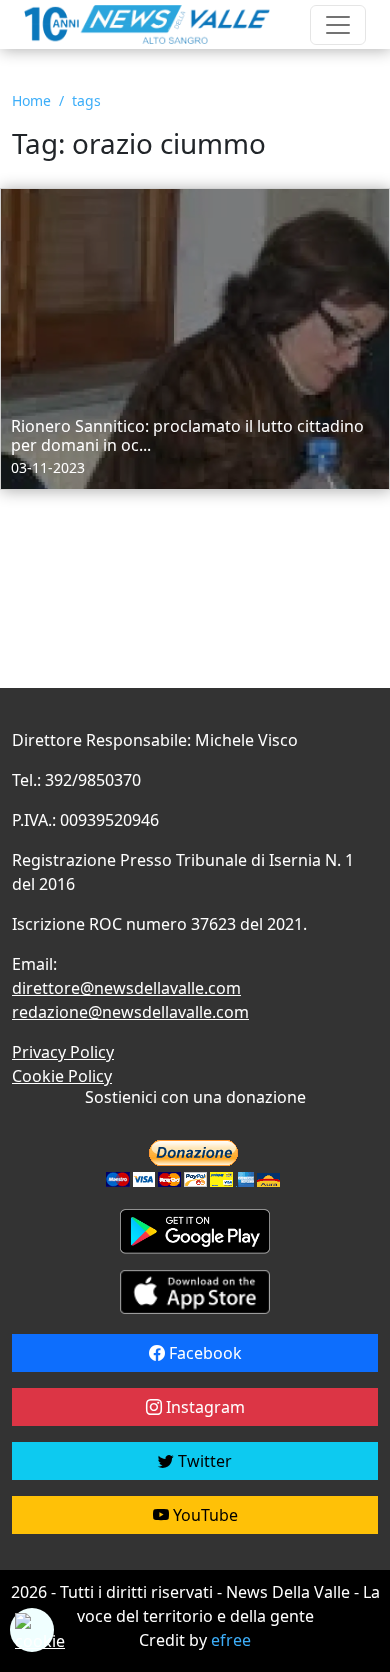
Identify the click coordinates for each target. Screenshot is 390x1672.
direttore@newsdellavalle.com (126, 988)
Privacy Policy (63, 1052)
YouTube (203, 1515)
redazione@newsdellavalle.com (130, 1012)
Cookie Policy (62, 1076)
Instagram (203, 1407)
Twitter (203, 1461)
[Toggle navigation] (338, 25)
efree (231, 1640)
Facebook (203, 1353)
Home (31, 100)
